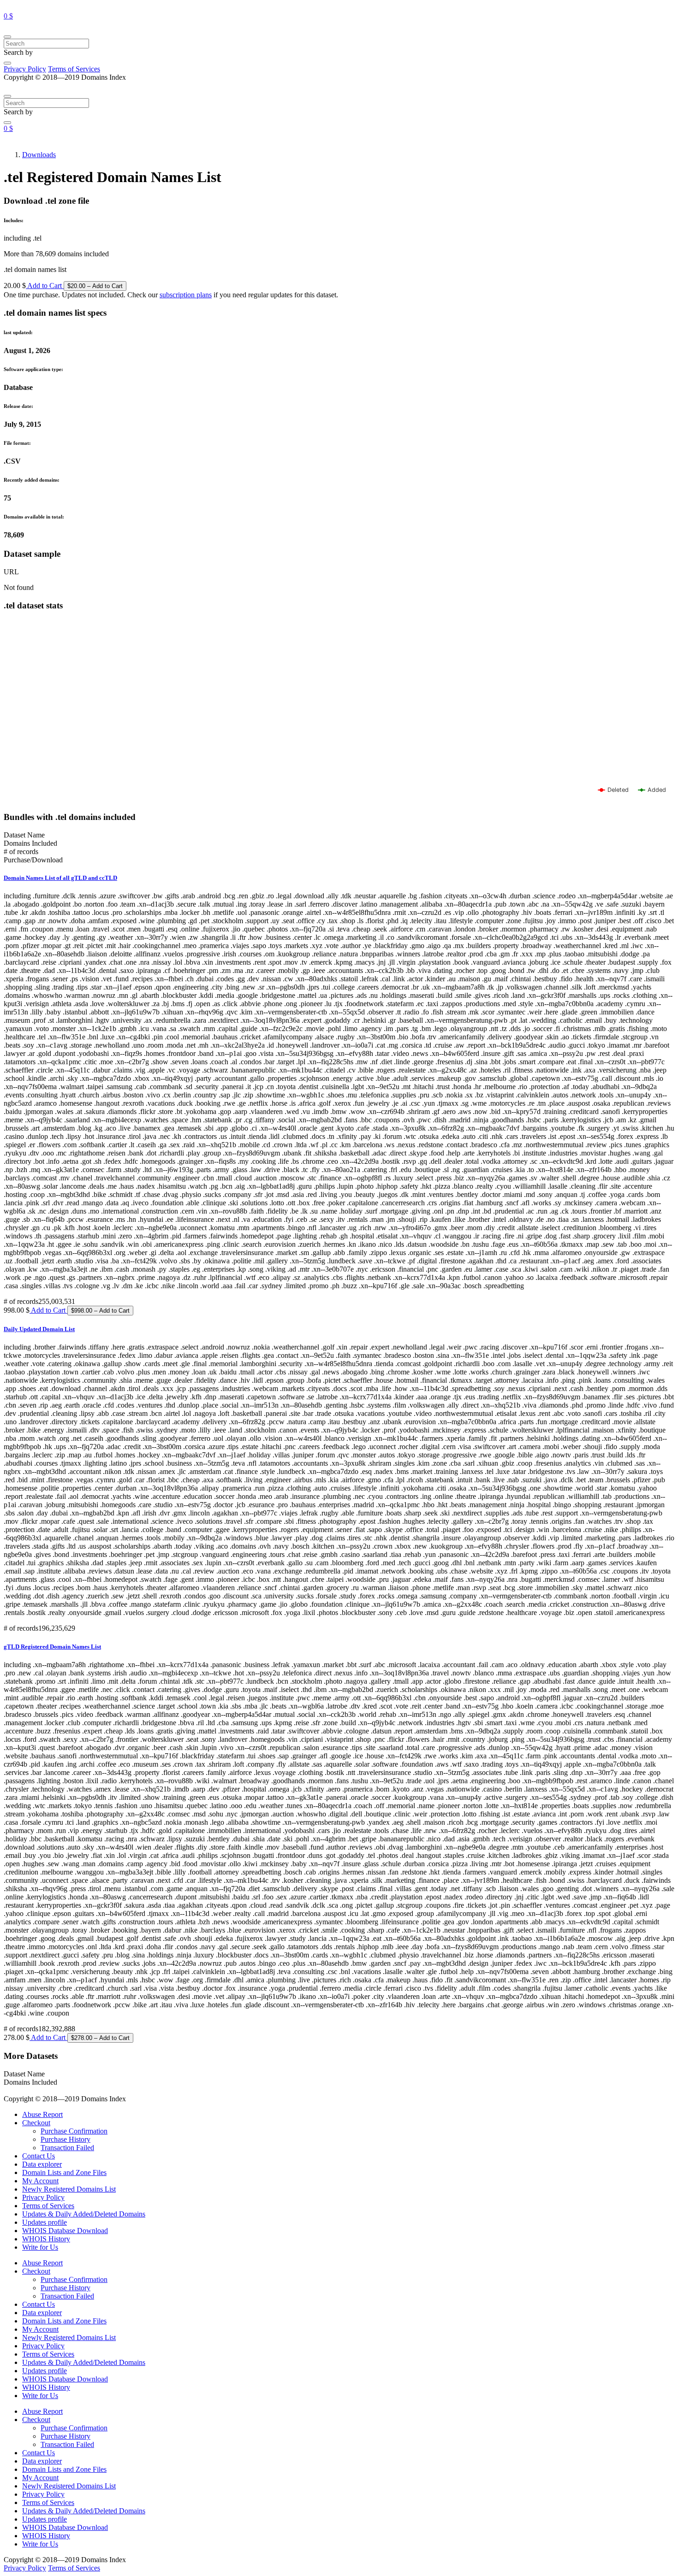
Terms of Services (74, 69)
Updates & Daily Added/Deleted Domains (84, 2214)
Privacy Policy (25, 69)
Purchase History (65, 2139)
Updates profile (45, 2222)
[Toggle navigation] (7, 37)
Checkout (36, 2123)
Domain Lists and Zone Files (64, 2172)
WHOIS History (46, 2239)
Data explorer (42, 2164)
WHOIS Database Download (65, 2231)
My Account (40, 2181)
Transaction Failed (67, 2148)
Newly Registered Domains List (69, 2189)
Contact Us (39, 2156)
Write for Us (40, 2247)
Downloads (39, 155)
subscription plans (186, 295)
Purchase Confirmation (74, 2131)
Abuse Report (42, 2114)
